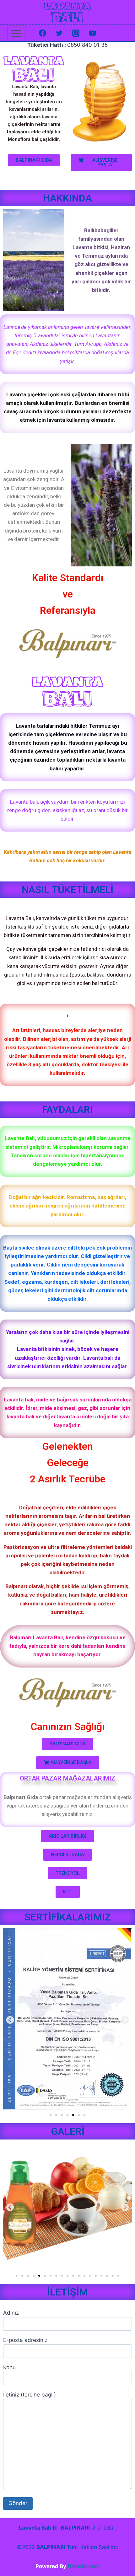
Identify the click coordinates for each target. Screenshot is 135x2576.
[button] (34, 160)
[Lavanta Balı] (67, 12)
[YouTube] (93, 33)
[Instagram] (76, 33)
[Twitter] (59, 33)
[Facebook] (42, 33)
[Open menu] (16, 33)
